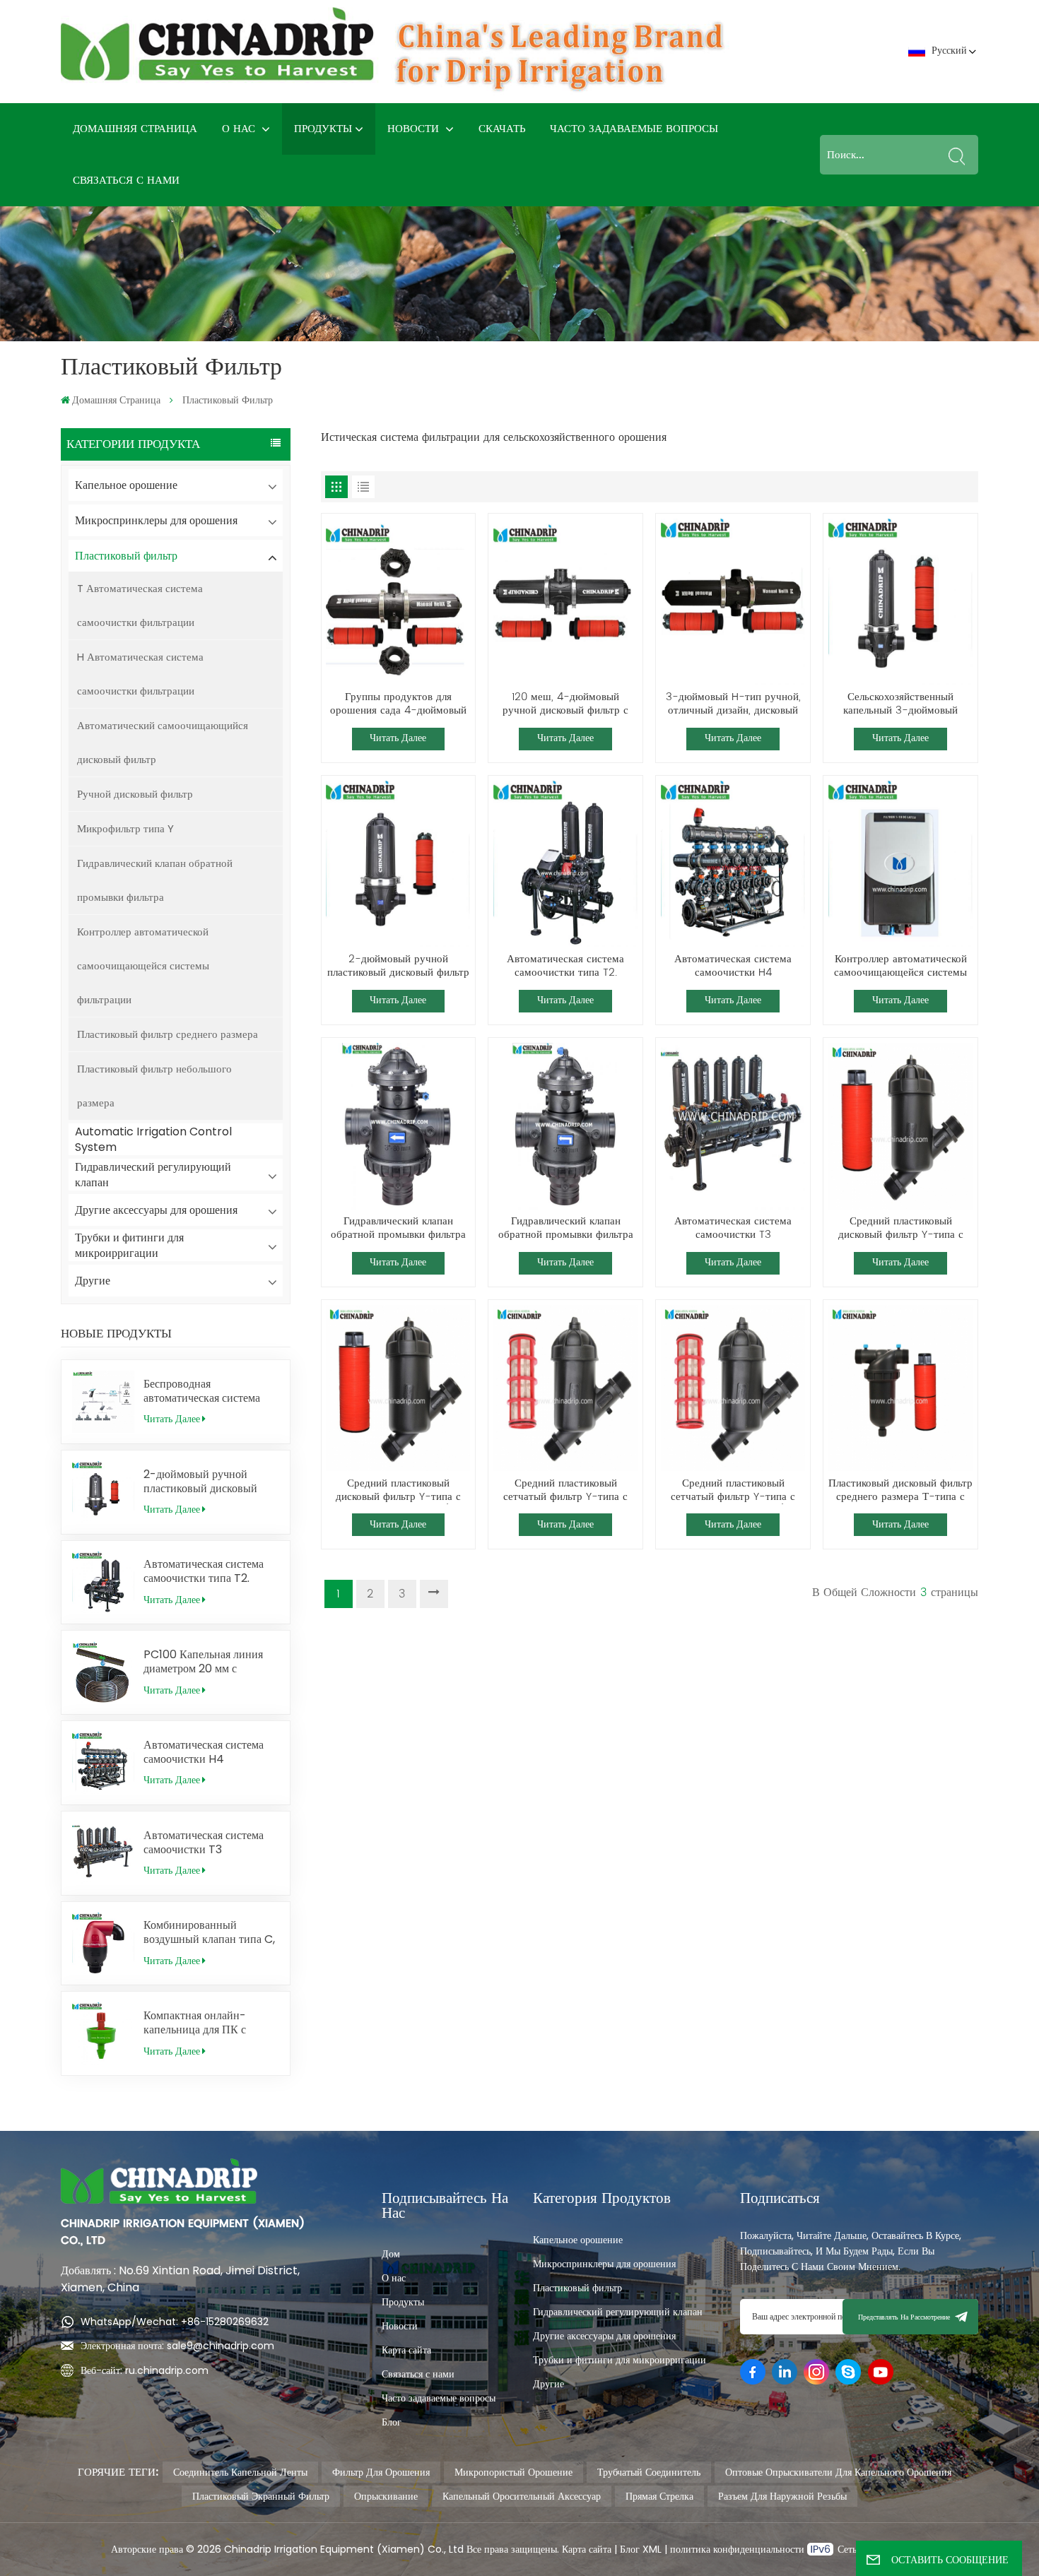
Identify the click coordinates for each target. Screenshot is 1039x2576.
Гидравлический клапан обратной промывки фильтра (155, 880)
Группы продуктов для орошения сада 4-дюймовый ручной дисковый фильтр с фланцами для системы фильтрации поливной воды (398, 704)
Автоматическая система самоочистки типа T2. (204, 1571)
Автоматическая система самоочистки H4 (204, 1752)
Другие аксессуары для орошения (156, 1210)
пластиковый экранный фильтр (261, 2496)
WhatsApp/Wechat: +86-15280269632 (175, 2322)
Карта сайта (406, 2350)
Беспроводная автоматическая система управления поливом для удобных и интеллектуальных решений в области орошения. (204, 1391)
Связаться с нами (126, 181)
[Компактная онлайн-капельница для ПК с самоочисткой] (103, 2033)
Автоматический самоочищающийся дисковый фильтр (163, 742)
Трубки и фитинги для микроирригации (129, 1245)
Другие (93, 1281)
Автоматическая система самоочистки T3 (204, 1843)
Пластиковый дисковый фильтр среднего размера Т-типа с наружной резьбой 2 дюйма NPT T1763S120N (900, 1491)
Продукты (323, 129)
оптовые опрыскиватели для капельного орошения (838, 2472)
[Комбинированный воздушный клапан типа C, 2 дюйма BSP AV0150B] (103, 1944)
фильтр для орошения (381, 2472)
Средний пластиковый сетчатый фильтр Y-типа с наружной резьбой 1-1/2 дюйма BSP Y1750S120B (733, 1491)
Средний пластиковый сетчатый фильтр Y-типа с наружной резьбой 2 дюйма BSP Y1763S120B (566, 1491)
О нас (240, 129)
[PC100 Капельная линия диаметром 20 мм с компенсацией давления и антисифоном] (103, 1672)
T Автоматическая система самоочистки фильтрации (140, 605)
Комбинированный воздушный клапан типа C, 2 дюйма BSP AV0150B (209, 1932)
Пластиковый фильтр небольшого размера (154, 1086)
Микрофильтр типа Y (125, 828)
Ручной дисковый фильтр (135, 794)
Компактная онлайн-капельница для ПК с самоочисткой (195, 2023)
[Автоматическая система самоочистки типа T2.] (103, 1583)
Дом (391, 2254)
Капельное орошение (126, 485)
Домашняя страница (135, 129)
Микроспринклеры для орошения (156, 520)
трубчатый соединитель (649, 2472)
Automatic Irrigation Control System (153, 1139)
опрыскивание (386, 2496)
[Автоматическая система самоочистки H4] (103, 1763)
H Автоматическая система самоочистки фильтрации (140, 674)
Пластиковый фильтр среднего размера (168, 1034)
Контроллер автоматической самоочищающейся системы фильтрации (143, 965)
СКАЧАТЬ (502, 129)
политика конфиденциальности (739, 2549)
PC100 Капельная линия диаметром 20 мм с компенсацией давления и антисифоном (206, 1662)
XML (651, 2549)
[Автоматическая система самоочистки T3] (103, 1853)
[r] (398, 602)
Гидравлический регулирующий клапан (153, 1175)
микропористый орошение (513, 2472)
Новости (415, 129)
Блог (392, 2422)
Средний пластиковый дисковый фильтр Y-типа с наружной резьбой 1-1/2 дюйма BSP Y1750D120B (398, 1491)
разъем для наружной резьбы (782, 2496)
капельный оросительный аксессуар (522, 2496)
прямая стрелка (659, 2496)
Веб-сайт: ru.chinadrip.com (145, 2370)
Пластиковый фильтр (126, 556)
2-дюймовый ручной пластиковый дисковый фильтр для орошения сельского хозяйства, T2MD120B (200, 1482)
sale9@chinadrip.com (221, 2346)
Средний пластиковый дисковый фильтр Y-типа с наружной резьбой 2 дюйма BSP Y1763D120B (901, 1229)
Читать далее (172, 1419)
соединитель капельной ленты (240, 2472)
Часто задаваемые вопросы (634, 129)
